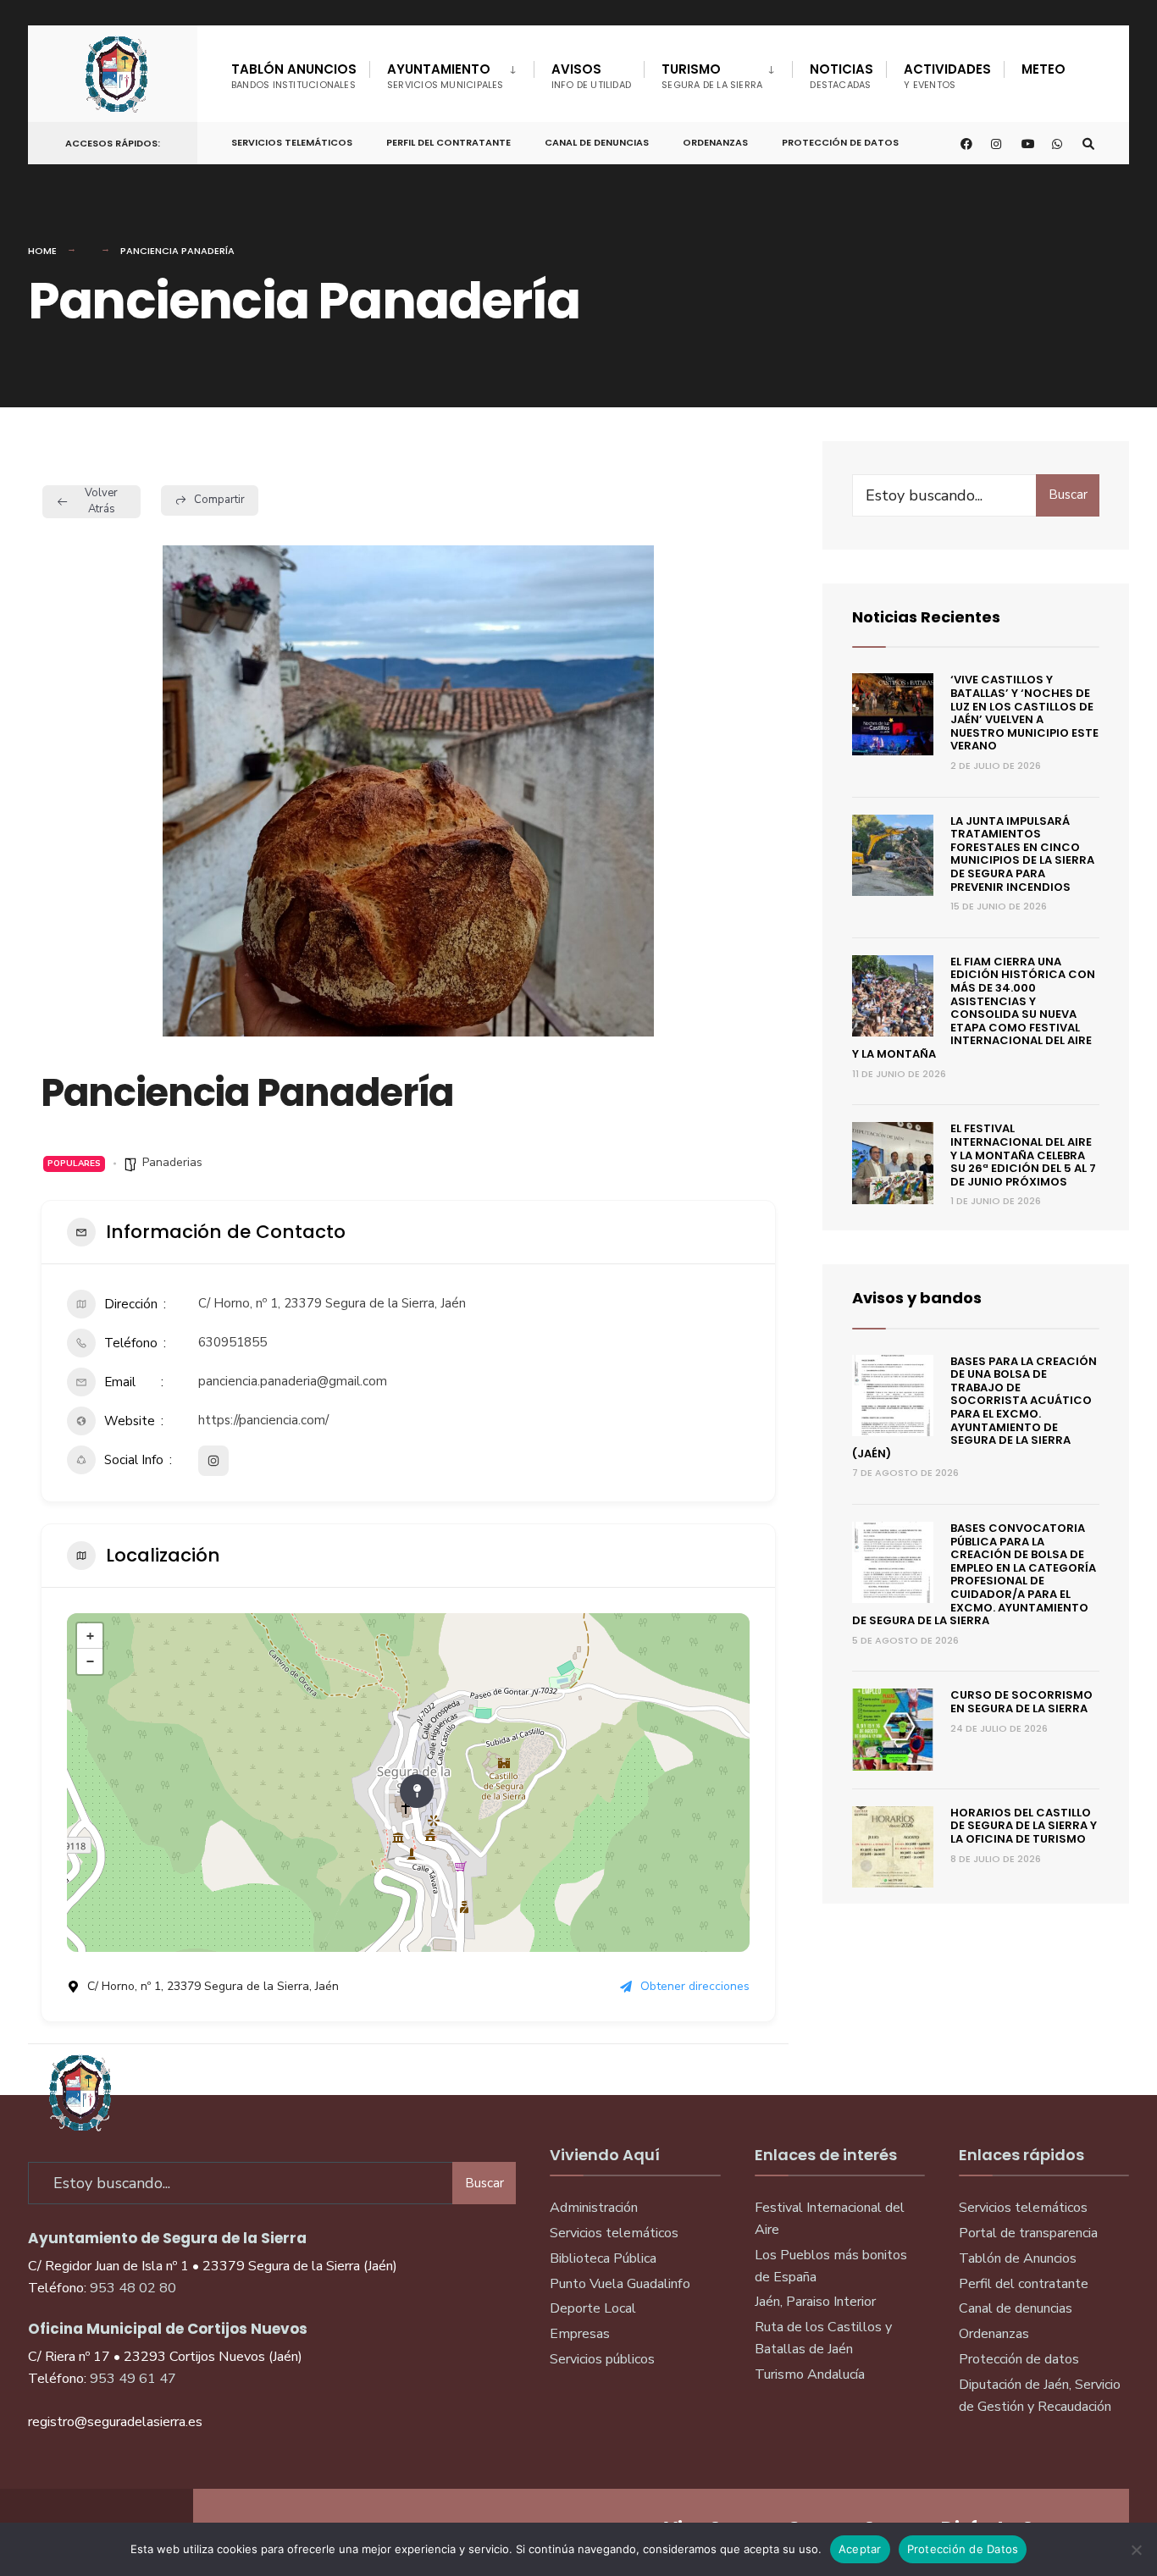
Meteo (1044, 69)
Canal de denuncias (597, 142)
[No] (1136, 2550)
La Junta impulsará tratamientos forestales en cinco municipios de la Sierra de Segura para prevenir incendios (1022, 854)
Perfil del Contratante (448, 142)
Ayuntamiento (446, 76)
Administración (594, 2208)
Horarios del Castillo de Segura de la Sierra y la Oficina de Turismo (1024, 1826)
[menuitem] (451, 73)
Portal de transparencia (1028, 2233)
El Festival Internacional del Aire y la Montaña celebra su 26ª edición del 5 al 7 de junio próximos (1023, 1155)
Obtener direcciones (695, 1986)
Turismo (712, 76)
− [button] (90, 1661)
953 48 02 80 (133, 2288)
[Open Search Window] (1088, 144)
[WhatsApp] (1058, 144)
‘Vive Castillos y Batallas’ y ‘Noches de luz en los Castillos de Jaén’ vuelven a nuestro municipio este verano (1024, 713)
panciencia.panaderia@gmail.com (293, 1381)
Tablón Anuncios (294, 76)
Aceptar (860, 2549)
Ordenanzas (715, 142)
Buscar (1068, 495)
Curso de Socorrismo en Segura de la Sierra (1021, 1702)
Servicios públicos (602, 2359)
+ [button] (90, 1636)
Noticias (841, 76)
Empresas (580, 2334)
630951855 (233, 1342)
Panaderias (172, 1162)
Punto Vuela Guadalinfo (620, 2284)
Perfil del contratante (1024, 2284)
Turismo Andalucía (810, 2374)
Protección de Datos (840, 142)
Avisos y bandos (917, 1298)
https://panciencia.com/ (263, 1420)
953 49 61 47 (133, 2379)
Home (42, 251)
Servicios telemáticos (292, 142)
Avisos (592, 76)
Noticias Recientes (926, 617)
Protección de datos (1019, 2359)
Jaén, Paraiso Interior (815, 2302)
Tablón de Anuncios (1018, 2258)
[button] (86, 791)
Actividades (947, 76)
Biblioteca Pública (603, 2258)
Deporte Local (593, 2308)
